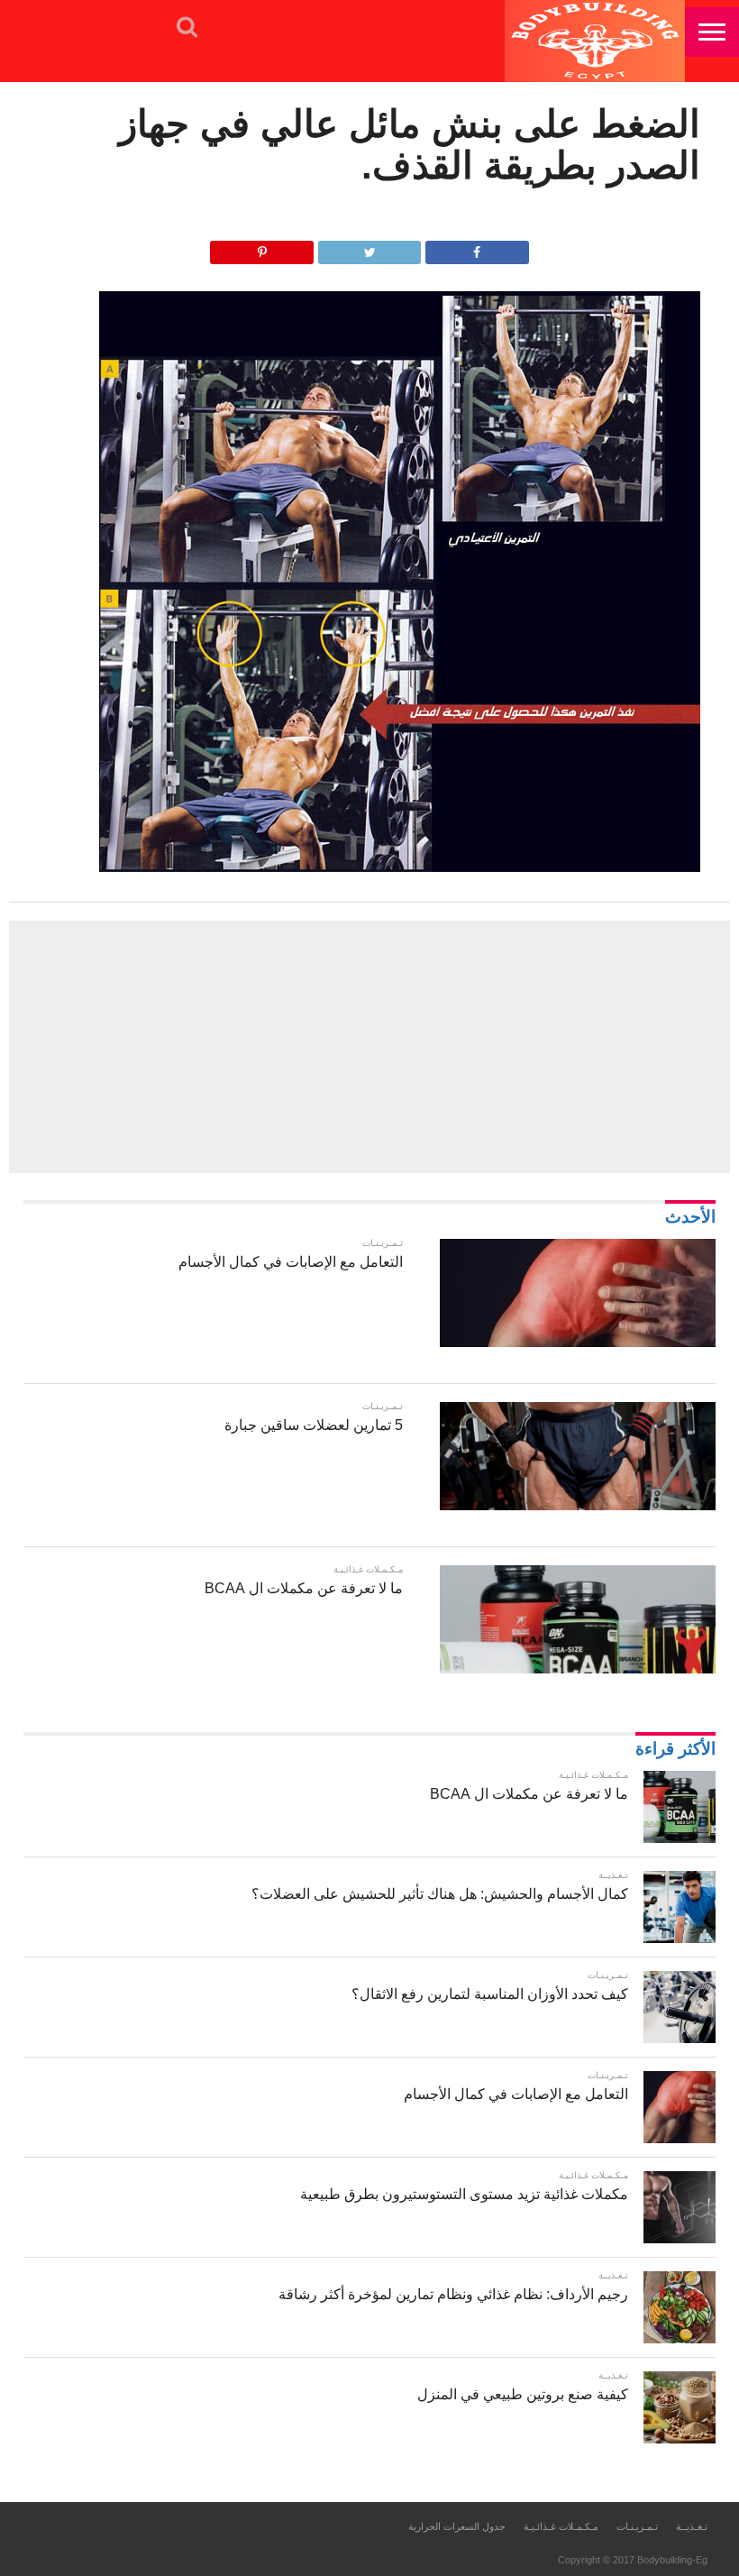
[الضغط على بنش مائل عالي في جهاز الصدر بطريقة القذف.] (400, 867)
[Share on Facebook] (477, 248)
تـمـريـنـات (637, 2526)
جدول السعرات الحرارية (457, 2526)
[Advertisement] (369, 1047)
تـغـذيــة (692, 2526)
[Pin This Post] (262, 248)
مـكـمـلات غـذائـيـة (561, 2526)
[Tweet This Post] (370, 248)
